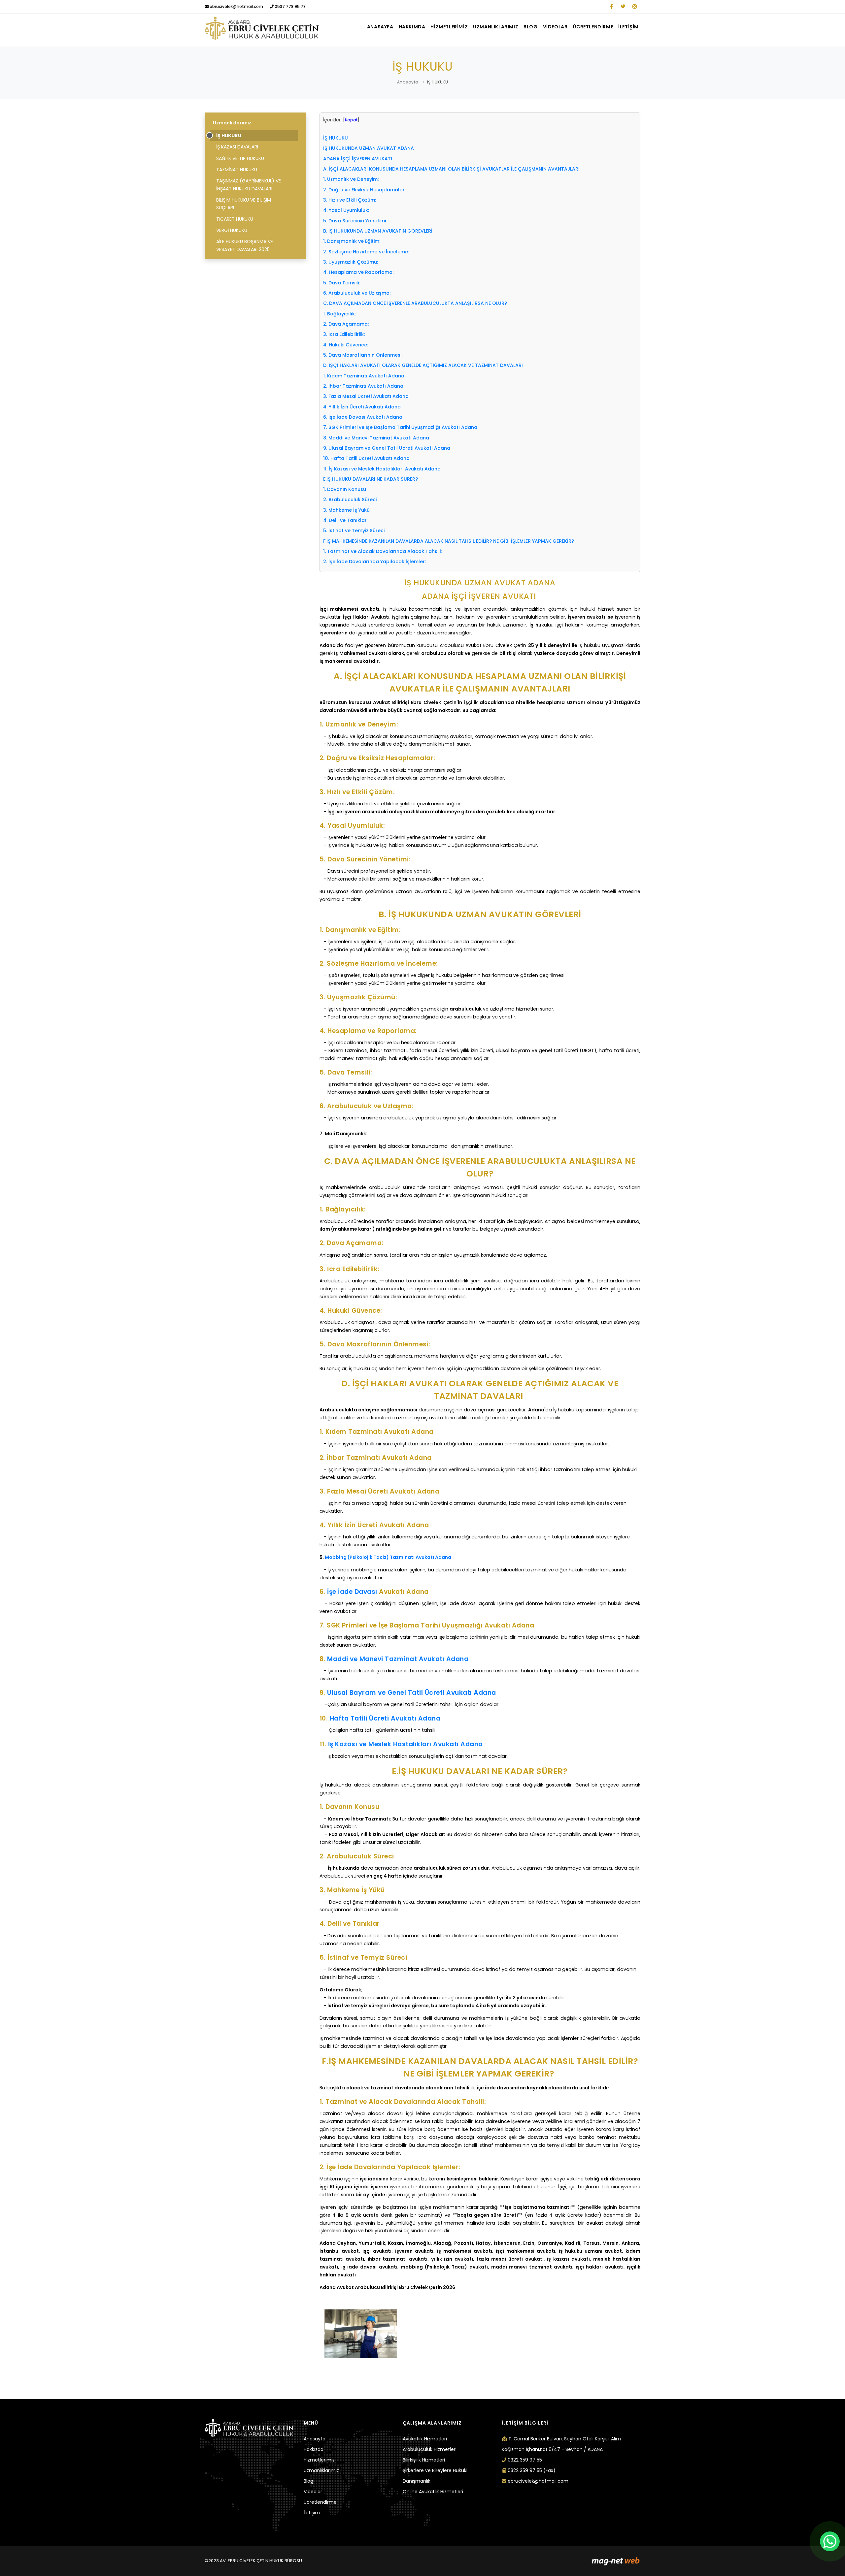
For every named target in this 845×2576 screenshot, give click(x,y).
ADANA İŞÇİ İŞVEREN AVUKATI (358, 159)
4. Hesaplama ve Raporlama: (358, 272)
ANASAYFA (380, 27)
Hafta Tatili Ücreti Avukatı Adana (385, 1718)
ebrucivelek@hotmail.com (236, 6)
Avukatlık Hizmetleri (425, 2439)
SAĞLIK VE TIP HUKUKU (240, 158)
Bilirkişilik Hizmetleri (424, 2460)
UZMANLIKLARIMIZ (496, 27)
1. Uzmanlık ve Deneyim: (351, 179)
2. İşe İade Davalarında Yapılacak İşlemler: (374, 562)
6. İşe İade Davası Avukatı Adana (363, 417)
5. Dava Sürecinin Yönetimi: (355, 221)
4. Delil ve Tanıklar (345, 520)
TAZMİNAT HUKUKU (237, 170)
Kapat (351, 120)
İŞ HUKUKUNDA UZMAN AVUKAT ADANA (369, 148)
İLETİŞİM (628, 27)
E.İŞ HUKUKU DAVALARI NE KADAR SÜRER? (371, 479)
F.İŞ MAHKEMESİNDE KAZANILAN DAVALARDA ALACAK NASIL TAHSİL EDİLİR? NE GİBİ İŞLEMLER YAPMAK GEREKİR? (449, 541)
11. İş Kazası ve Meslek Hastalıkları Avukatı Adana (382, 469)
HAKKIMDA (412, 27)
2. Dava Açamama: (346, 324)
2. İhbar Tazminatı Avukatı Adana (363, 386)
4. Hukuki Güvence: (346, 345)
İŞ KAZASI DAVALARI (237, 147)
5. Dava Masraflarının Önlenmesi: (363, 355)
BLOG (530, 27)
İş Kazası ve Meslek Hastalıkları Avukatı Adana (406, 1744)
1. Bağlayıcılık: (339, 314)
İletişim (312, 2513)
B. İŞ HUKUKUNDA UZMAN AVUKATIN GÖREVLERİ (378, 231)
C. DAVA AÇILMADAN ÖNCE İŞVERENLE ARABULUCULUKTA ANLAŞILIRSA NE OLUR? (415, 303)
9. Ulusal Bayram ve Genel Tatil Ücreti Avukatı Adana (387, 448)
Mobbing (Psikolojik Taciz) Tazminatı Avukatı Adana (388, 1557)
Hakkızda (314, 2449)
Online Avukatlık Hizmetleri (433, 2492)
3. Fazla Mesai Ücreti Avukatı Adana (366, 396)
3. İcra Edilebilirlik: (344, 334)
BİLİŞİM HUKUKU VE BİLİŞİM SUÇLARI (244, 204)
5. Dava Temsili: (341, 283)
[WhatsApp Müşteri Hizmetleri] (830, 2541)
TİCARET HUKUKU (235, 219)
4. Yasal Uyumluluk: (346, 210)
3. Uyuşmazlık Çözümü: (351, 262)
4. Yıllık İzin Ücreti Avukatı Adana (362, 407)
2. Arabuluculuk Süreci (350, 499)
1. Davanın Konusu (345, 489)
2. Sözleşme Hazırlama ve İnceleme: (366, 252)
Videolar (313, 2492)
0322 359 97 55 (524, 2460)
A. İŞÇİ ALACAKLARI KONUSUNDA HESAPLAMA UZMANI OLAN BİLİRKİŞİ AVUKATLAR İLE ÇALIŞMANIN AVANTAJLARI (451, 169)
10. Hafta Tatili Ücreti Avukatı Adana (366, 458)
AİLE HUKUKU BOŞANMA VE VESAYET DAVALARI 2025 (245, 245)
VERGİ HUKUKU (232, 230)
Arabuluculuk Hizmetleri (430, 2449)
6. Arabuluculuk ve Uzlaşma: (357, 293)
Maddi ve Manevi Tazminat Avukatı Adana (398, 1659)
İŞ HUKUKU (438, 82)
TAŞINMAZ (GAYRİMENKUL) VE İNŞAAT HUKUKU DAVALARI (249, 185)
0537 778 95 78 (290, 6)
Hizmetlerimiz (319, 2460)
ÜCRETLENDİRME (593, 27)
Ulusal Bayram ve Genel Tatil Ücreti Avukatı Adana (412, 1693)
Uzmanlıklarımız (232, 123)
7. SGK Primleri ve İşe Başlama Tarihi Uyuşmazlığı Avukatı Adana (400, 427)
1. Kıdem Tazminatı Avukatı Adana (364, 376)
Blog (308, 2481)
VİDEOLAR (555, 27)
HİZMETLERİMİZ (449, 27)
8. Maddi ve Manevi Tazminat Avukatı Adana (376, 438)
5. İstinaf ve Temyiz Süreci (354, 531)
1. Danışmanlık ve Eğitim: (352, 241)
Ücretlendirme (320, 2502)
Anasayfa (408, 82)
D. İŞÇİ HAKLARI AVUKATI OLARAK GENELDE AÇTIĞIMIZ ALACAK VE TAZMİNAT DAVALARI (424, 365)
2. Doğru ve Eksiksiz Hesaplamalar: (364, 190)
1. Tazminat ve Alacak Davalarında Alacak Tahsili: (382, 551)
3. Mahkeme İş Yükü (346, 510)
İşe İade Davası (352, 1592)
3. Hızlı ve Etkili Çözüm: (350, 200)
